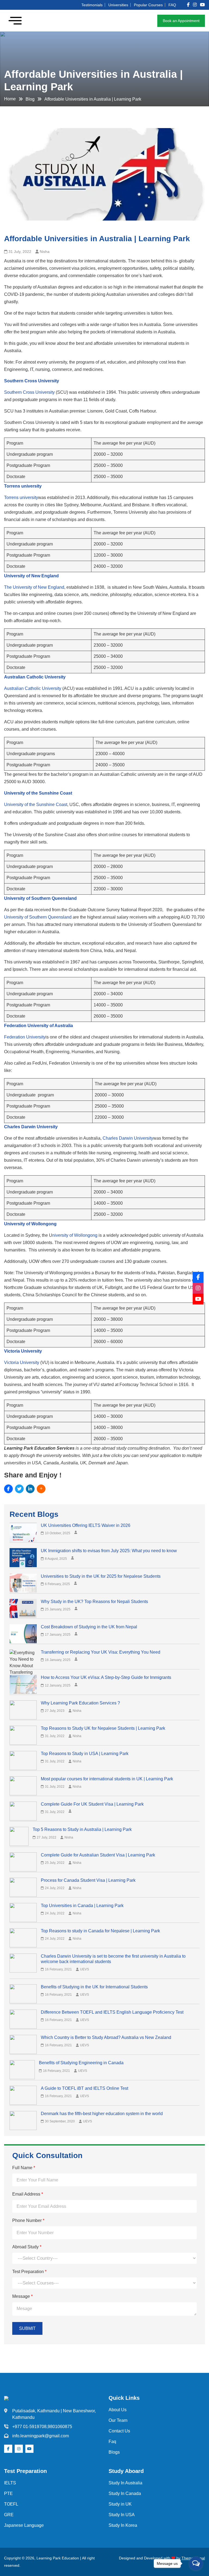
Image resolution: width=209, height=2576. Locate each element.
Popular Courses (148, 5)
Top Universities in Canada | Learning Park (82, 1906)
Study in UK (120, 2504)
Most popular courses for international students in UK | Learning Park (107, 1779)
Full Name (24, 2168)
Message (22, 2296)
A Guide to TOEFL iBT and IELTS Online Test (84, 2088)
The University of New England (34, 587)
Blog (30, 99)
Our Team (118, 2420)
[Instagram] (198, 1288)
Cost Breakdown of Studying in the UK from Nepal (89, 1627)
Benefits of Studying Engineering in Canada (81, 2063)
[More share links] (41, 1489)
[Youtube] (198, 1299)
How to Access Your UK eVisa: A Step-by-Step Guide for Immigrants (106, 1677)
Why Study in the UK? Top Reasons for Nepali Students (94, 1602)
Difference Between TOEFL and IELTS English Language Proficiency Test (112, 2012)
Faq (112, 2442)
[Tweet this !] (19, 1489)
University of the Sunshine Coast (36, 805)
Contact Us (119, 2431)
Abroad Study (27, 2247)
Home (10, 99)
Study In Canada (125, 2493)
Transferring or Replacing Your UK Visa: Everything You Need (101, 1652)
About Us (118, 2410)
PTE (8, 2493)
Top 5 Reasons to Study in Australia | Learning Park (82, 1829)
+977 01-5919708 (29, 2427)
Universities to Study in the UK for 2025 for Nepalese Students (101, 1576)
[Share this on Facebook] (8, 1489)
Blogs (114, 2452)
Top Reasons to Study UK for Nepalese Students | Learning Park (103, 1728)
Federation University (25, 1037)
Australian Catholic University (33, 688)
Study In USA (122, 2515)
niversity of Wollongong (75, 1235)
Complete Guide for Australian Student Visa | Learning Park (98, 1855)
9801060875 (60, 2427)
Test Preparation (29, 2272)
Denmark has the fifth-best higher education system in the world (102, 2114)
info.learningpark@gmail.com (41, 2436)
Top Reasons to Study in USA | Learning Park (85, 1754)
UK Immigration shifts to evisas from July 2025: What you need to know (109, 1551)
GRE (9, 2515)
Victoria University (22, 1363)
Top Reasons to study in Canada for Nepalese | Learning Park (100, 1931)
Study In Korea (123, 2525)
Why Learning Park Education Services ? (80, 1703)
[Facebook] (198, 1277)
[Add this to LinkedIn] (30, 1489)
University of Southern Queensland (38, 917)
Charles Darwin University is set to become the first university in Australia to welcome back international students (113, 1959)
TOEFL (11, 2504)
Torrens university (21, 497)
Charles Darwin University (128, 1138)
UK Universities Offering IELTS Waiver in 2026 (86, 1525)
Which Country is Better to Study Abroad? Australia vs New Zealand (106, 2037)
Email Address (28, 2194)
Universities (118, 5)
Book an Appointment (181, 21)
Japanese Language (24, 2525)
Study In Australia (125, 2483)
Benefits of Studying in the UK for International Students (94, 1987)
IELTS (10, 2483)
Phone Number (28, 2220)
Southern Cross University (29, 392)
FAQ (172, 5)
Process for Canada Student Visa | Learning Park (88, 1880)
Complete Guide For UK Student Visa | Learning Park (92, 1804)
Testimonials (92, 5)
